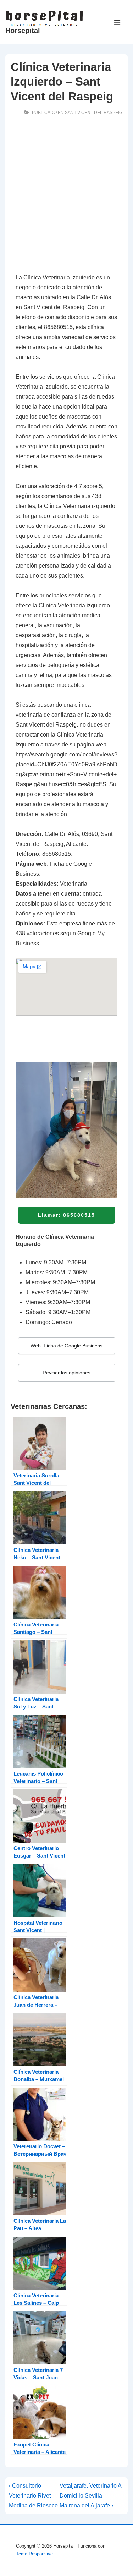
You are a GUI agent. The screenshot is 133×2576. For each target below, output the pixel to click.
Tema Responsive (34, 2554)
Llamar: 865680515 (66, 1215)
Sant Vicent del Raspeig (94, 113)
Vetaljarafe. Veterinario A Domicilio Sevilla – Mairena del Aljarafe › (90, 2496)
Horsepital (23, 31)
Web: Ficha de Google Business (66, 1346)
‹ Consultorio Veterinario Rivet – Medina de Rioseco (33, 2496)
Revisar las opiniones (66, 1373)
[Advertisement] (66, 196)
